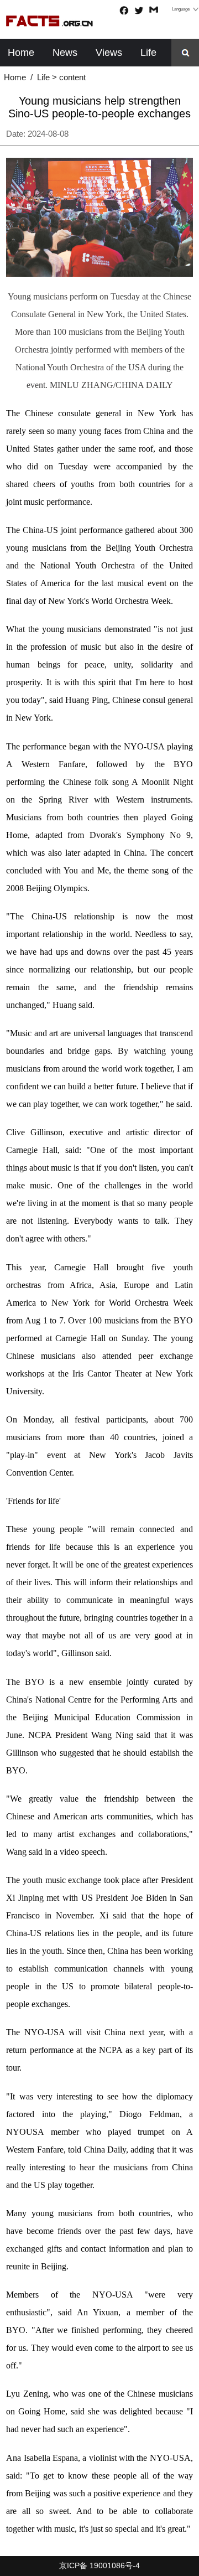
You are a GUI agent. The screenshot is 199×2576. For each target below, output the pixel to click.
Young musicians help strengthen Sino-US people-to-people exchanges (99, 107)
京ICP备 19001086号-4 (99, 2566)
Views (109, 53)
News (65, 53)
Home (21, 53)
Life (148, 53)
